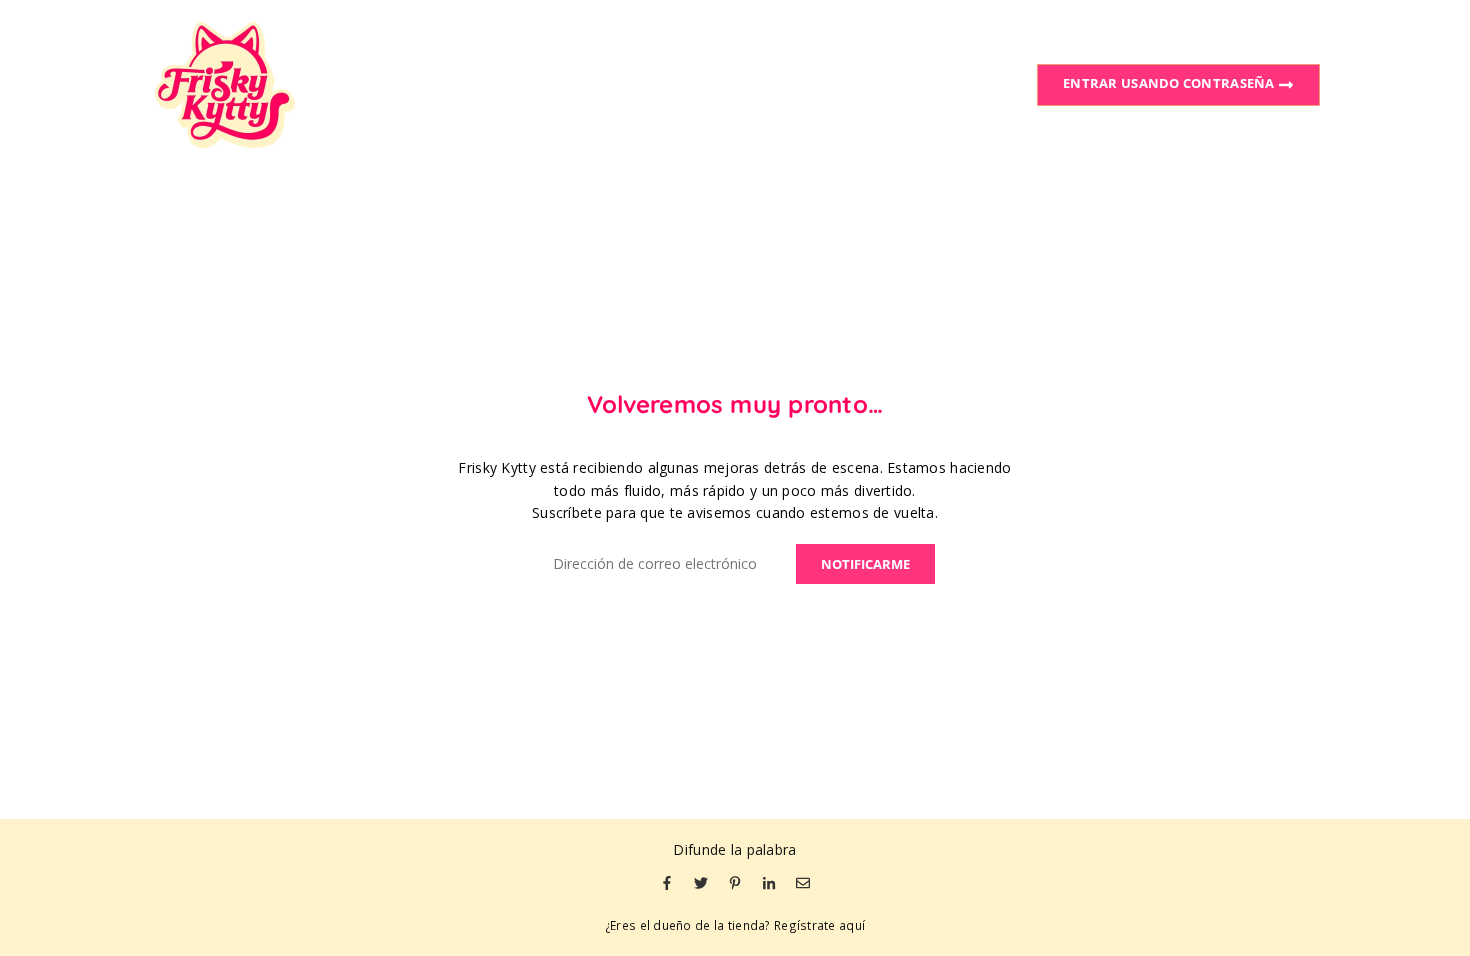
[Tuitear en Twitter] (701, 882)
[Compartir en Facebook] (667, 882)
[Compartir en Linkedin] (769, 882)
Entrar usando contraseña (1170, 83)
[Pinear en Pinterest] (735, 882)
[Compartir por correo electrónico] (803, 882)
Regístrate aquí (819, 925)
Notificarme (865, 564)
